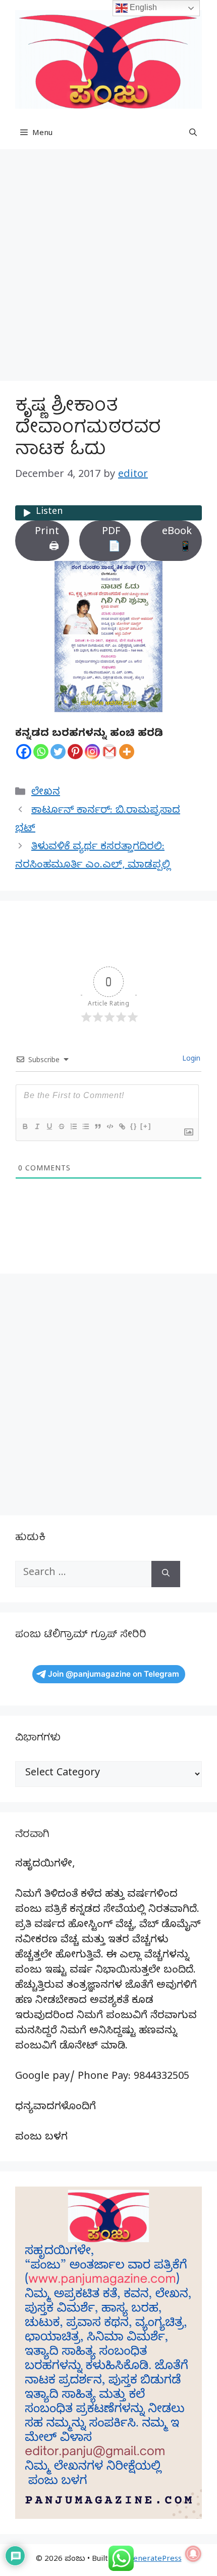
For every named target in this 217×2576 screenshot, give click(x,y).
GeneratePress (155, 2560)
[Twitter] (58, 752)
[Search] (166, 1574)
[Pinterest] (75, 752)
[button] (193, 134)
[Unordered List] (85, 1126)
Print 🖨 (47, 540)
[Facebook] (24, 752)
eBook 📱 (177, 540)
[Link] (122, 1126)
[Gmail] (110, 752)
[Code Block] (110, 1126)
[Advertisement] (108, 268)
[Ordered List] (73, 1126)
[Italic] (37, 1126)
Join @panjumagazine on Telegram (114, 1674)
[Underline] (49, 1126)
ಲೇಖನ (46, 793)
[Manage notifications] (193, 2554)
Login (190, 1060)
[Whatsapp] (41, 752)
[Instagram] (92, 752)
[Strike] (61, 1126)
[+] (146, 1126)
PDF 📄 (111, 540)
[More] (127, 752)
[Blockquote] (97, 1126)
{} (134, 1126)
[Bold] (25, 1126)
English (142, 7)
